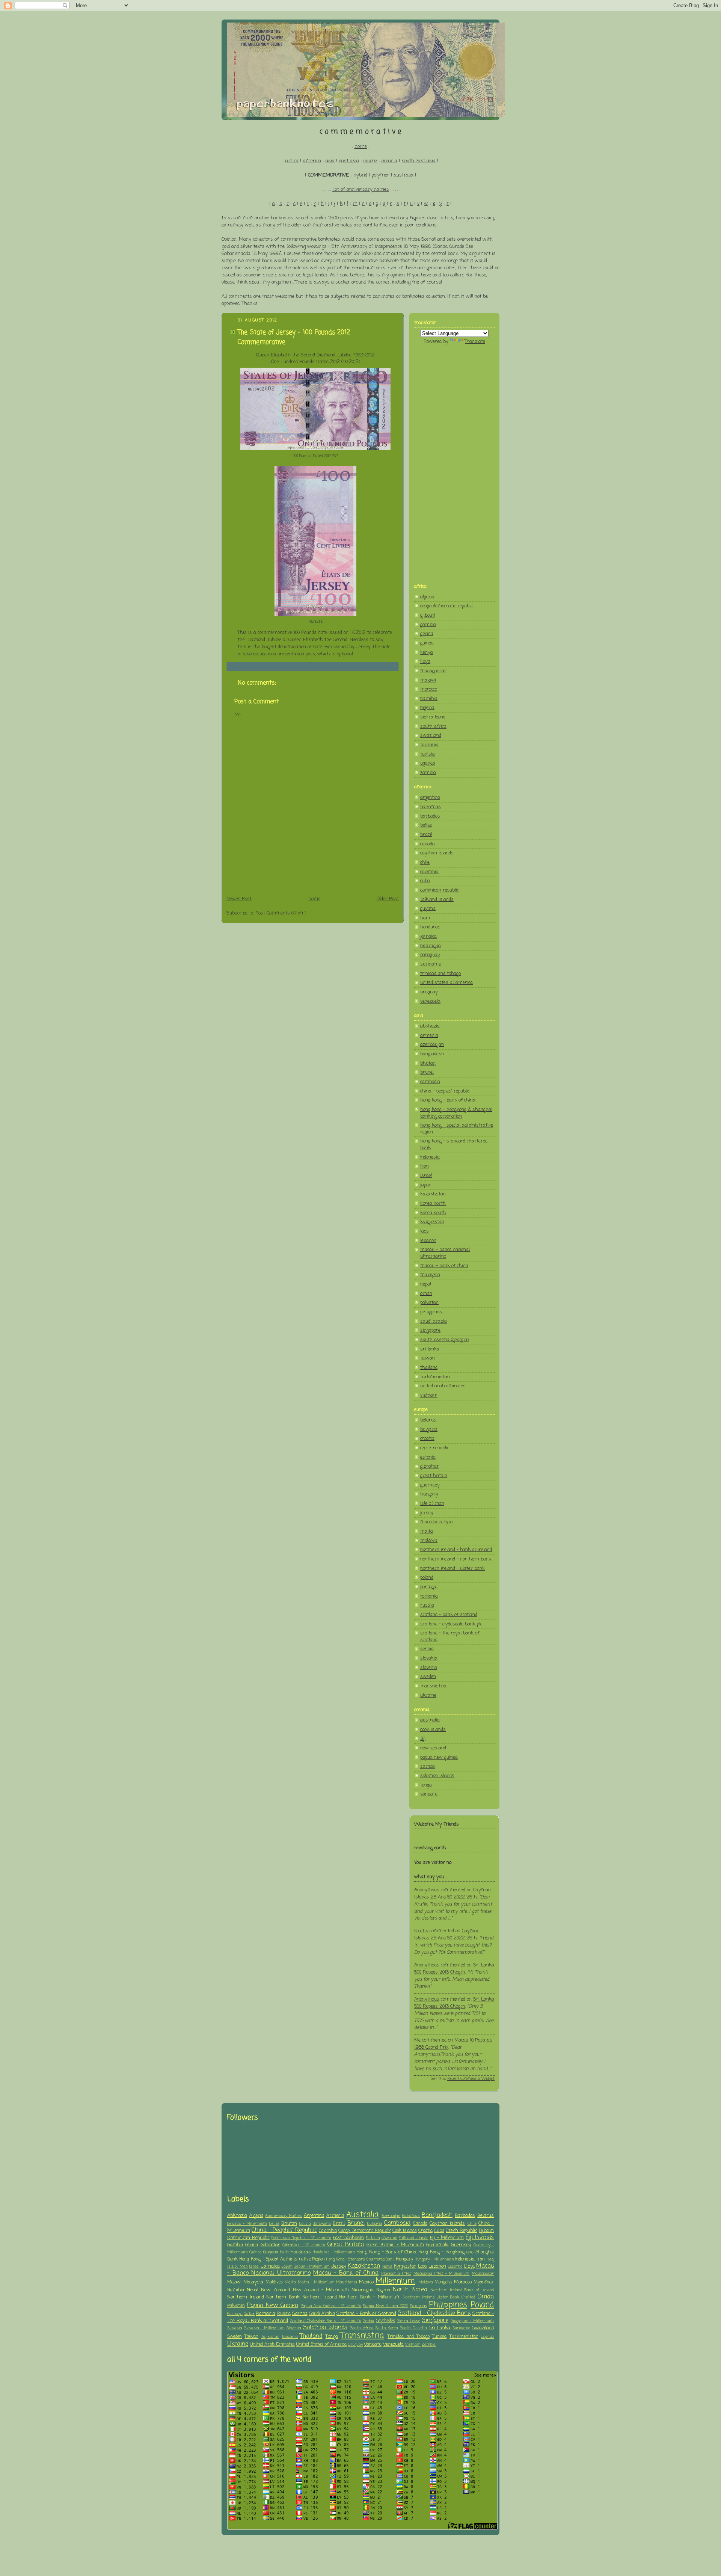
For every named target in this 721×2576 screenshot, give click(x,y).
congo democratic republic (447, 606)
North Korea (410, 2290)
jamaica (428, 936)
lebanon (428, 1241)
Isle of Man (238, 2267)
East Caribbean (348, 2238)
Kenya (387, 2267)
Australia (362, 2215)
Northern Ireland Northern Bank (263, 2297)
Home (314, 899)
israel (426, 1176)
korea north (433, 1203)
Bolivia (305, 2224)
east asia (349, 161)
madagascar (433, 671)
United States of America (321, 2345)
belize (426, 825)
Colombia (328, 2231)
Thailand (311, 2336)
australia (404, 175)
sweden (428, 1677)
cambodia (430, 1082)
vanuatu (429, 1794)
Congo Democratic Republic (364, 2231)
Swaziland (483, 2328)
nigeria (427, 708)
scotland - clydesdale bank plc (451, 1624)
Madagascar (483, 2274)
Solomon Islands (325, 2328)
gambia (428, 625)
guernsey (430, 1485)
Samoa (300, 2314)
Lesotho (455, 2267)
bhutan (428, 1063)
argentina (430, 798)
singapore (430, 1330)
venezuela (430, 1001)
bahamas (431, 807)
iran (425, 1166)
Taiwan (251, 2337)
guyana (428, 909)
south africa (433, 727)
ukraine (428, 1695)
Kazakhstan (364, 2266)
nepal (426, 1284)
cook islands (433, 1730)
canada (428, 844)
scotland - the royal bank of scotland (450, 1637)
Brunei (356, 2223)
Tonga (332, 2337)
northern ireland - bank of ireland (456, 1550)
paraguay (430, 955)
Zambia (429, 2345)
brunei (427, 1072)
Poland (482, 2305)
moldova (429, 1541)
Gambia (235, 2245)
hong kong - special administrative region (457, 1129)
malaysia (430, 1275)
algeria (427, 597)
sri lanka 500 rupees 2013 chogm (454, 1969)
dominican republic (440, 890)
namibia (429, 699)
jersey (427, 1513)
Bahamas (411, 2216)
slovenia (429, 1668)
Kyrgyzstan (405, 2267)
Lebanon (437, 2266)
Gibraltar (270, 2245)
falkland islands (437, 900)
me (417, 2040)
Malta (290, 2282)
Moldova (426, 2282)
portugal (429, 1587)
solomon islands (437, 1776)
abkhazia (430, 1026)
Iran (481, 2259)
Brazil (339, 2224)
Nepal (253, 2290)
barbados (430, 816)
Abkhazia (237, 2216)
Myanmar (484, 2282)
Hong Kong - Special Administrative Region (282, 2259)
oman (426, 1294)
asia (330, 161)
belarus (428, 1420)
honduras (430, 927)
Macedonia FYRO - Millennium (442, 2274)
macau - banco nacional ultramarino (445, 1253)
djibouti (428, 615)
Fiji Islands (480, 2238)
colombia (429, 872)
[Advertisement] (454, 464)
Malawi (234, 2282)
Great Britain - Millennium (395, 2245)
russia (427, 1605)
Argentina (314, 2216)
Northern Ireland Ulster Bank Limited (439, 2297)
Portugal (235, 2314)
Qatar (249, 2314)
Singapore (435, 2321)
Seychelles (385, 2321)
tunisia (428, 754)
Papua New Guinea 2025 (386, 2306)
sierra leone (433, 717)
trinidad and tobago (440, 974)
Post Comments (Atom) (281, 913)
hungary (429, 1494)
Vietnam (413, 2345)
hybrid (360, 175)
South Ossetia (413, 2328)
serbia (427, 1649)
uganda (428, 763)
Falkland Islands (414, 2238)
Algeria (256, 2216)
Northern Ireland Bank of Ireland (462, 2290)
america (312, 161)
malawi (428, 680)
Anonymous (427, 1890)
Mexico (366, 2282)
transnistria (433, 1686)
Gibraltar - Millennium (304, 2245)
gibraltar (430, 1466)
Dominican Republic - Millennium (301, 2238)
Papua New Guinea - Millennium (331, 2306)
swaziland (431, 736)
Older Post (388, 899)
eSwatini (389, 2238)
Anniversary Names (284, 2216)
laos (425, 1231)
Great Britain (346, 2245)
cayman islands (437, 853)
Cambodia (397, 2223)
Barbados (465, 2216)
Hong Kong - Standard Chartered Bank (360, 2259)
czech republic (435, 1448)
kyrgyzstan (432, 1222)
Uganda (487, 2337)
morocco (429, 689)
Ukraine (238, 2344)
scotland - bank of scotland (449, 1615)
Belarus (486, 2216)
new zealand (433, 1748)
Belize (274, 2224)
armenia (429, 1036)
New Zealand (275, 2290)
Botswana (322, 2224)
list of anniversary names (361, 189)
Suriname (461, 2328)
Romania (265, 2314)
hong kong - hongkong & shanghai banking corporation (456, 1113)
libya (425, 662)
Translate (475, 342)
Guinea (256, 2252)
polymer (381, 175)
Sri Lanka (440, 2328)
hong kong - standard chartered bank (454, 1145)
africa (292, 161)
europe (370, 161)
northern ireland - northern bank (456, 1559)
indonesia (430, 1157)
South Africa (362, 2328)
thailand (429, 1368)
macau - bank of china (444, 1266)
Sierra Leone (408, 2321)
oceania (389, 161)
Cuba (439, 2231)
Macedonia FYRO (396, 2274)
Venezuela (393, 2344)
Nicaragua (363, 2290)
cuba (425, 881)
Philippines (448, 2305)
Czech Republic (462, 2231)
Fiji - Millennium (447, 2238)
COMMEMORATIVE (328, 175)
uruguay (429, 992)
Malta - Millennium (316, 2282)
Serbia (369, 2321)
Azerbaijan (391, 2216)
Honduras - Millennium (334, 2252)
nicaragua (431, 946)
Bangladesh (437, 2215)
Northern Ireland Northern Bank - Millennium (351, 2297)
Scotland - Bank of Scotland (366, 2314)
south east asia (419, 161)
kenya (427, 653)
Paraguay (419, 2306)
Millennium (395, 2281)
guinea (427, 643)
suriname (431, 964)
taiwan (428, 1358)
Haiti (284, 2252)
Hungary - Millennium (435, 2259)
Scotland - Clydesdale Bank (434, 2313)
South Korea (387, 2328)
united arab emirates (443, 1386)
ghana (427, 634)
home (361, 147)
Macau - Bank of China (346, 2273)
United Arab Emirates (272, 2345)
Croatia (425, 2231)
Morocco (463, 2282)
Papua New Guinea (273, 2306)
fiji (423, 1739)
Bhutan (289, 2224)
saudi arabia (434, 1321)
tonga (426, 1785)
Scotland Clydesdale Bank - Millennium (326, 2321)
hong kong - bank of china (448, 1100)
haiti (425, 918)
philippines (431, 1312)
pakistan (429, 1303)
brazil (426, 835)
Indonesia (465, 2259)
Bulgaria (375, 2224)
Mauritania (347, 2282)
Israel (254, 2267)
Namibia (236, 2290)
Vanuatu (373, 2344)
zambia (428, 773)
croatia (427, 1439)
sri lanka (430, 1349)
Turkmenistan (464, 2337)
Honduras (301, 2252)
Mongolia (443, 2282)
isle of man (432, 1504)
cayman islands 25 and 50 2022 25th (453, 1894)
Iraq (490, 2259)
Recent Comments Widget (471, 2079)
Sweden (235, 2337)
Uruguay (355, 2345)
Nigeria (383, 2290)
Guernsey (461, 2245)
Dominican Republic (248, 2238)
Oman (486, 2297)
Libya (469, 2267)
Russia (284, 2314)
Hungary (404, 2259)
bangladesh (432, 1054)
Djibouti (486, 2231)
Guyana (271, 2252)
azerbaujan (432, 1045)
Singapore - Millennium (472, 2321)
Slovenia (294, 2328)
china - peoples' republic (445, 1091)
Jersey (339, 2266)
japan (426, 1185)
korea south (433, 1213)
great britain (434, 1476)
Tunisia (439, 2337)
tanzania (429, 745)
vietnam (429, 1395)
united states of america (446, 983)
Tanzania (290, 2337)
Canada (420, 2224)
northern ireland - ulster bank (453, 1569)
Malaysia (253, 2282)
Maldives (274, 2282)
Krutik (421, 1931)
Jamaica (270, 2266)
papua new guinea (439, 1757)
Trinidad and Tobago (409, 2337)
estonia (428, 1457)
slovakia (429, 1658)
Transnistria (362, 2336)
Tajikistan (270, 2337)
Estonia (373, 2238)
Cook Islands (405, 2231)
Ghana (252, 2245)
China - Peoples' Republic (284, 2230)
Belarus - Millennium (247, 2224)
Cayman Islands (447, 2224)
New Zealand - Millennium (321, 2290)
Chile (472, 2224)
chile (425, 862)
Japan (287, 2267)
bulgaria (429, 1430)
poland (427, 1578)
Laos (422, 2267)
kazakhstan (433, 1194)
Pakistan (236, 2306)
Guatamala (437, 2245)
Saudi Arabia (322, 2314)
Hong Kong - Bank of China (387, 2252)
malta (427, 1531)
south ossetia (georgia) (444, 1340)
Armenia (335, 2216)
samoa (428, 1766)
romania (429, 1596)
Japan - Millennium (312, 2267)
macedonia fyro (436, 1522)
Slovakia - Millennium (265, 2328)
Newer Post (239, 899)
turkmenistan (435, 1377)
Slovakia (235, 2328)
